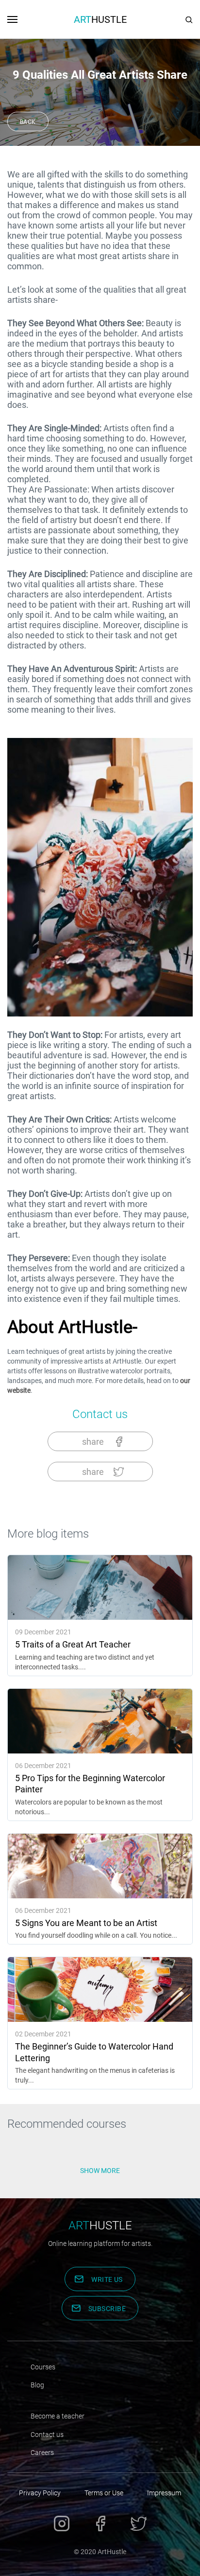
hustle (100, 2226)
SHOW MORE (100, 2171)
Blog (37, 2385)
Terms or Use (104, 2493)
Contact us (100, 1414)
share (93, 1442)
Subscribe (107, 2309)
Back (28, 122)
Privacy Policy (40, 2493)
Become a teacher (58, 2416)
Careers (42, 2453)
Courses (43, 2367)
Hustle (100, 19)
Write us (107, 2279)
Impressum (164, 2493)
